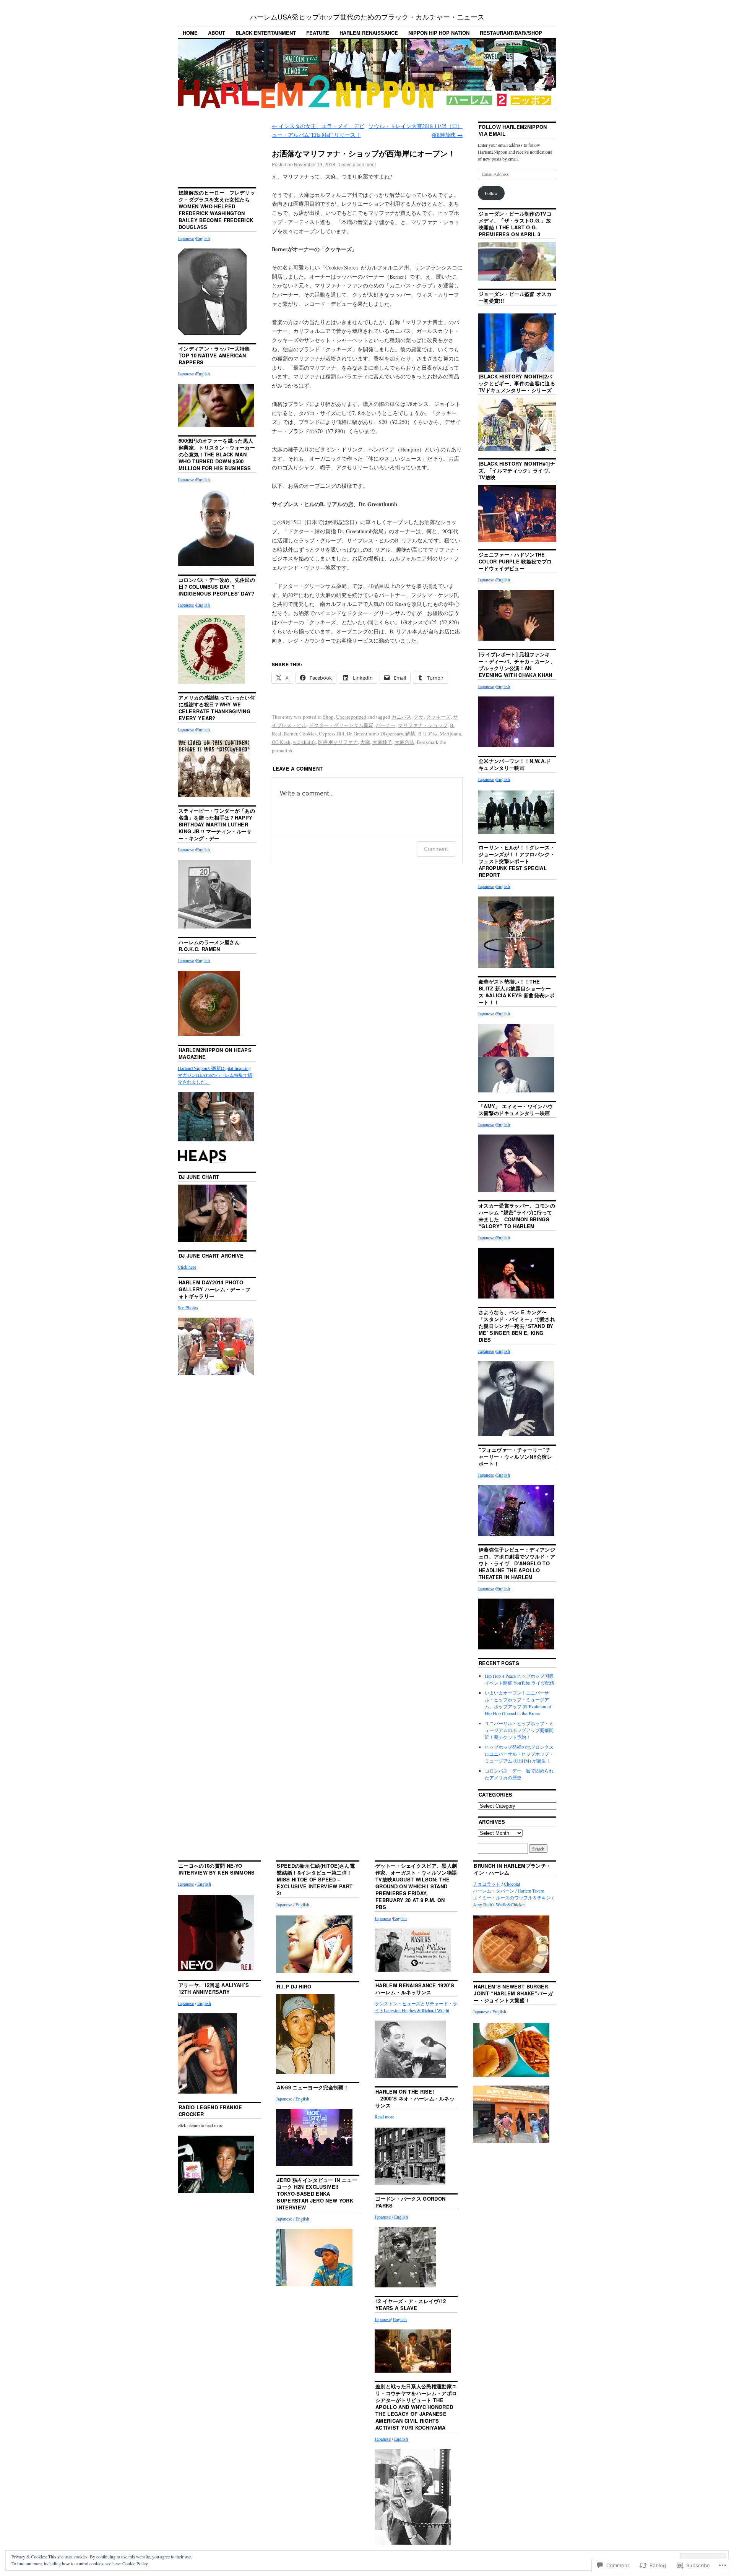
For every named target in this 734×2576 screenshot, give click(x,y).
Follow (491, 193)
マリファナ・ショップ (423, 725)
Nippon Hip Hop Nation (439, 33)
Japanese (186, 238)
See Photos (188, 1307)
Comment (436, 849)
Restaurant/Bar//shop (511, 33)
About (217, 33)
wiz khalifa (304, 742)
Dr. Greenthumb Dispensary (375, 734)
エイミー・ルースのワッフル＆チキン (512, 1898)
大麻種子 (382, 742)
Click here (187, 1267)
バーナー (386, 725)
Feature (318, 33)
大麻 (365, 742)
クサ (419, 717)
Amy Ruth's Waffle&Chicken (499, 1904)
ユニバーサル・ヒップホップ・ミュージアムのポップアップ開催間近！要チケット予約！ (519, 1730)
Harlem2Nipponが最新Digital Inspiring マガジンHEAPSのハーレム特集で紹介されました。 (215, 1075)
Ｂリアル (427, 734)
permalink (282, 750)
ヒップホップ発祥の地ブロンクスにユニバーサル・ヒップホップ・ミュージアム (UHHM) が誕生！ (519, 1754)
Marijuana (450, 734)
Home (190, 33)
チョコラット (487, 1884)
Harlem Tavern (531, 1891)
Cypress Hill (332, 734)
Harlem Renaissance (369, 33)
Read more (384, 2117)
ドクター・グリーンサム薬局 (341, 725)
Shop (328, 717)
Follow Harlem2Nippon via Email (513, 130)
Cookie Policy (135, 2563)
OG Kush (281, 742)
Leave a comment (357, 164)
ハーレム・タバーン (494, 1891)
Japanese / (286, 2219)
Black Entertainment (266, 33)
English (203, 238)
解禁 (410, 734)
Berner (290, 734)
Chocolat (512, 1884)
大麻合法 (404, 742)
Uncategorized (351, 717)
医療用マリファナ (338, 742)
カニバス (401, 717)
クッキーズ (438, 717)
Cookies (308, 734)
